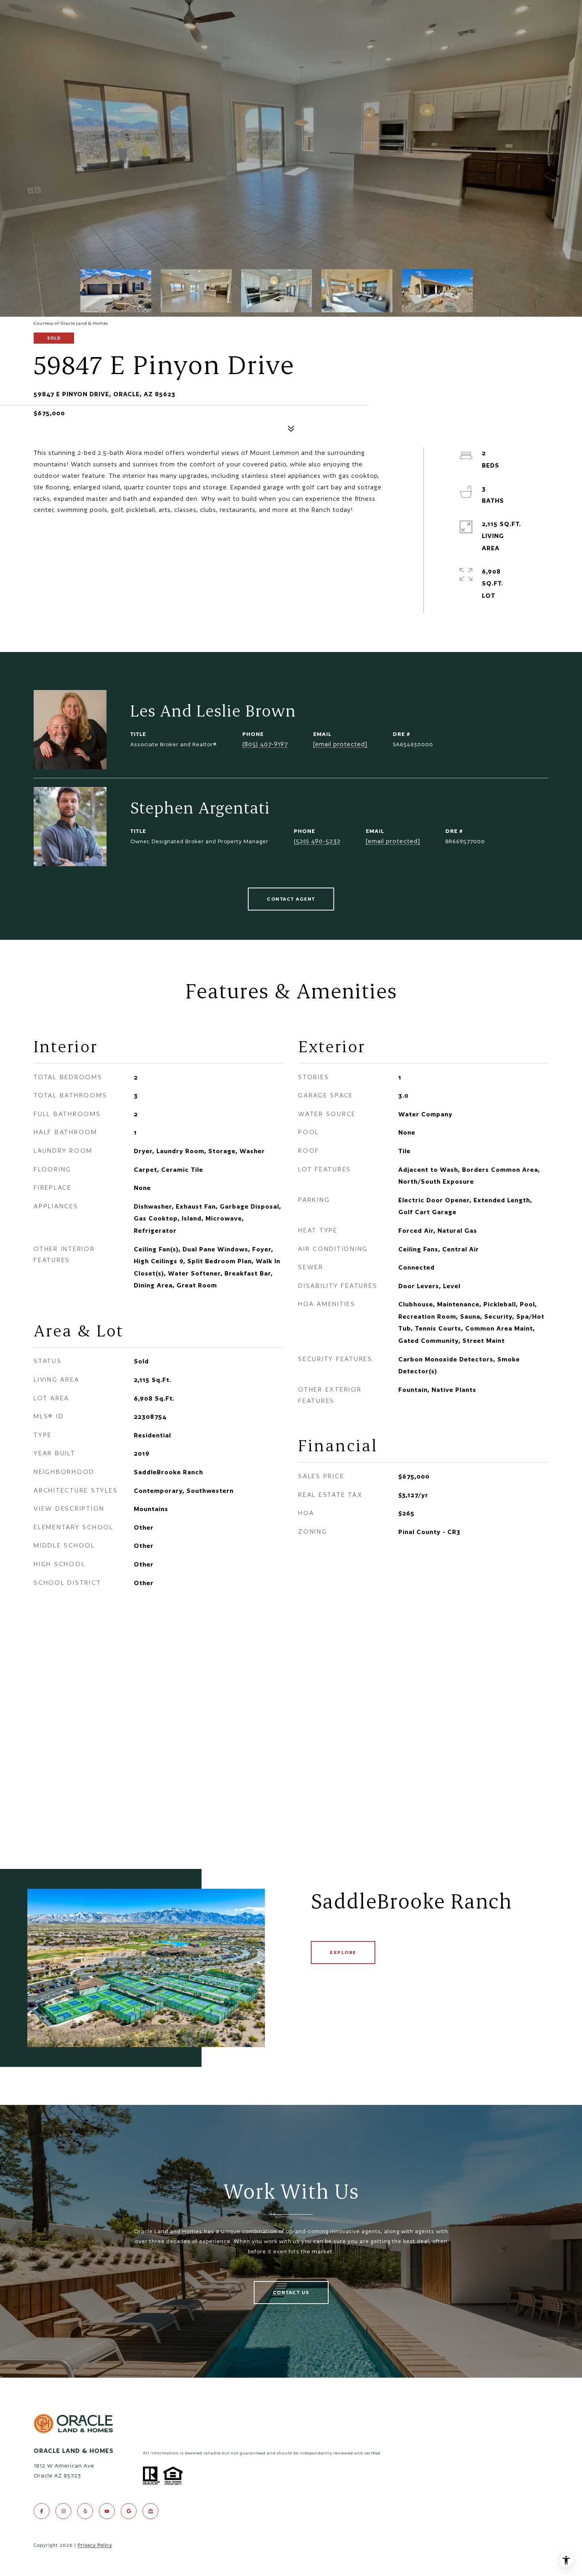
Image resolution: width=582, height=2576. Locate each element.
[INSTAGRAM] (63, 2511)
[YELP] (85, 2511)
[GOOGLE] (129, 2511)
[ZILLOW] (150, 2511)
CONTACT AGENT (291, 899)
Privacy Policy (95, 2545)
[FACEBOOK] (42, 2511)
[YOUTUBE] (107, 2511)
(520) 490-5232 (317, 841)
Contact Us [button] (291, 2292)
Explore (343, 1952)
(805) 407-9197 (265, 744)
